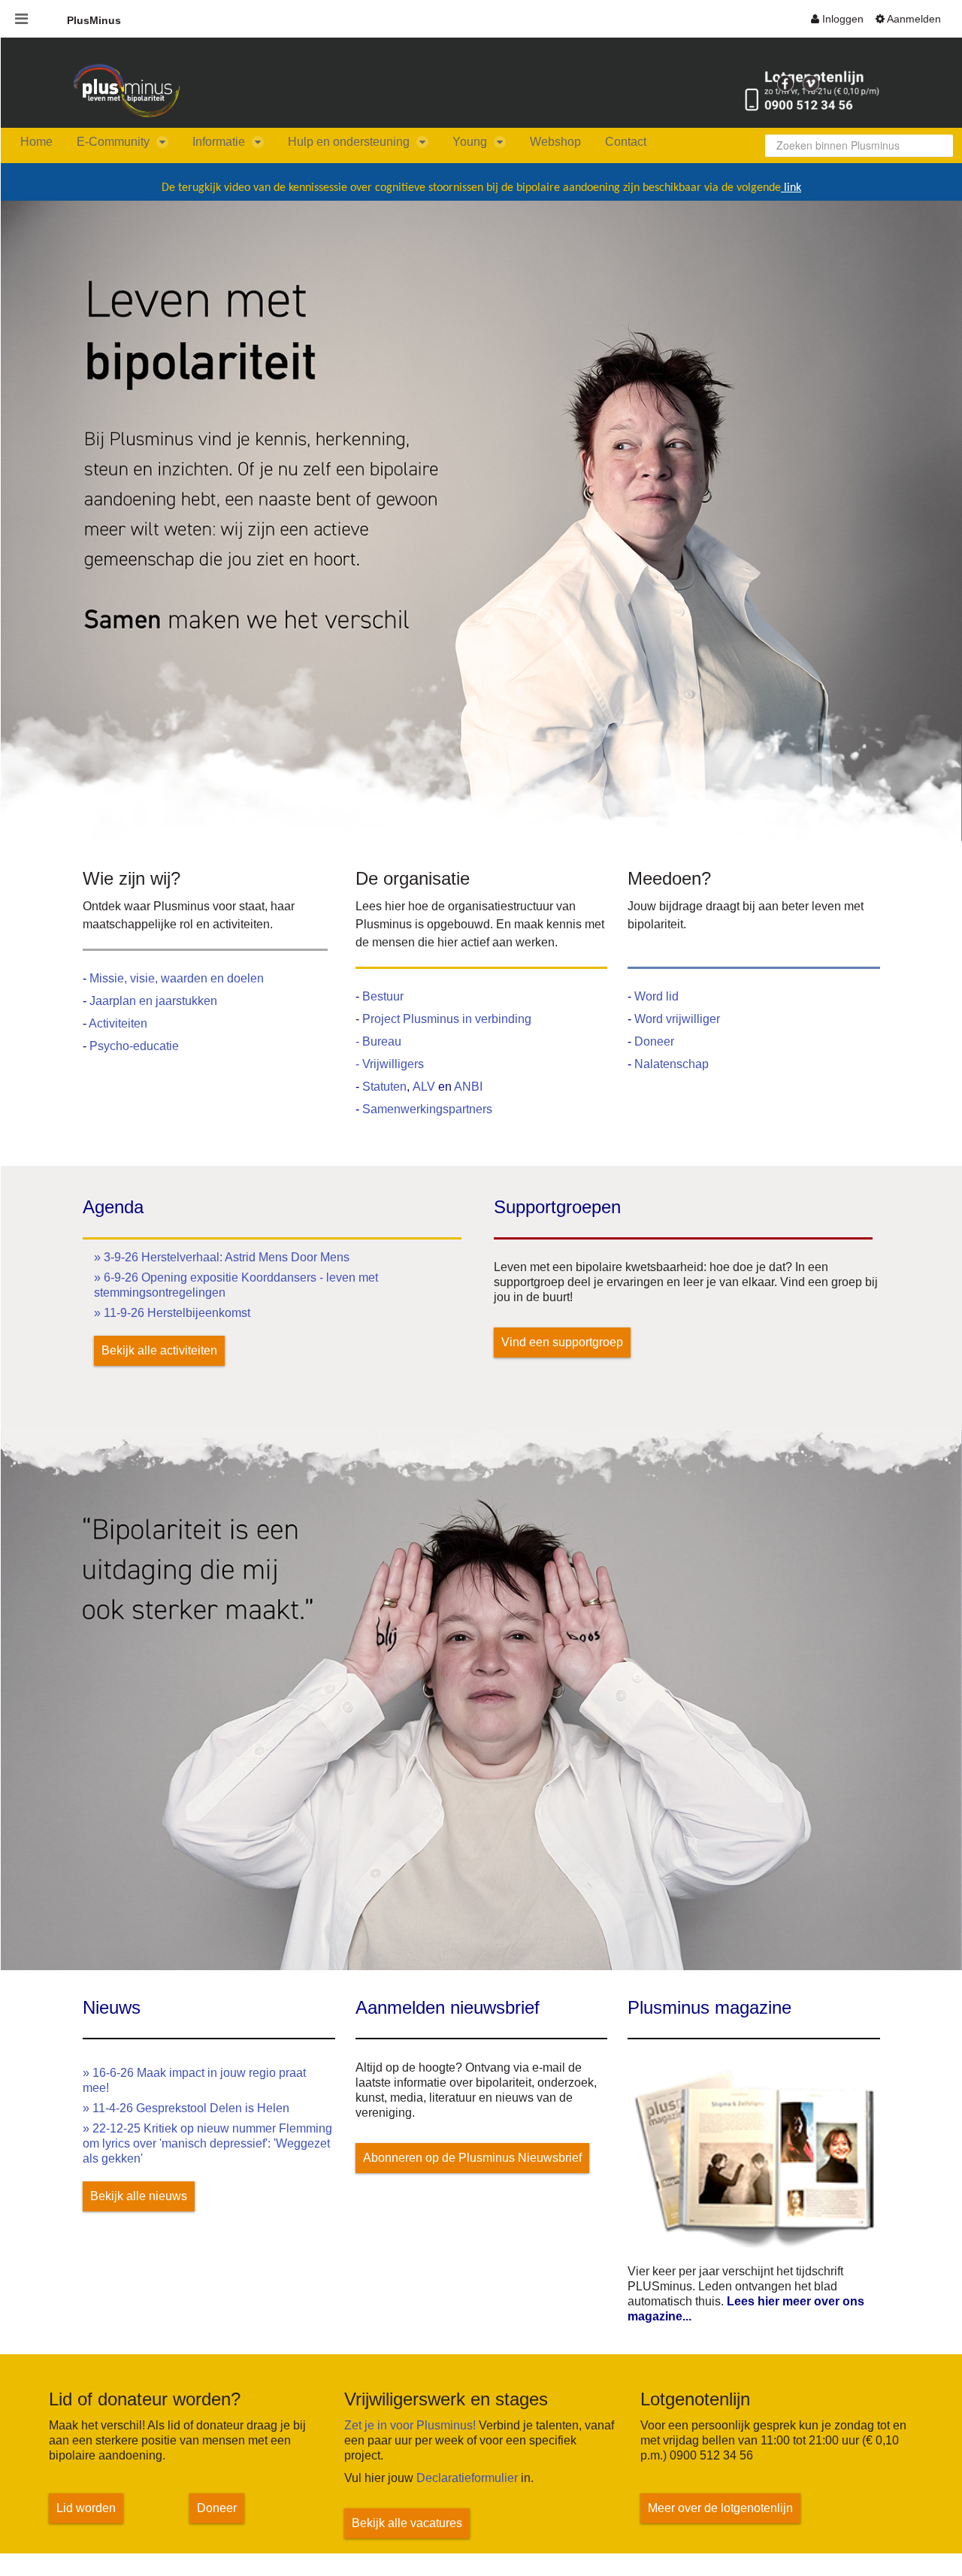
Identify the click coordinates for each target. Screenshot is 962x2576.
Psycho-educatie (134, 1046)
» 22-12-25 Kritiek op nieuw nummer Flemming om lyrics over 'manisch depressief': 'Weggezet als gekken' (207, 2143)
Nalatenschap (672, 1064)
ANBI (468, 1087)
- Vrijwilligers (390, 1064)
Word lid (656, 996)
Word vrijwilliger (677, 1019)
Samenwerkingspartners (427, 1109)
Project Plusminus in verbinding (447, 1019)
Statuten (384, 1087)
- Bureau (378, 1041)
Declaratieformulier (467, 2478)
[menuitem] (837, 19)
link (791, 188)
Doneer (654, 1041)
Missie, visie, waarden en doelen (177, 978)
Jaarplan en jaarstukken (153, 1001)
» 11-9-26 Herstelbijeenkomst (172, 1313)
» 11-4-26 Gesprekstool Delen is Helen (186, 2108)
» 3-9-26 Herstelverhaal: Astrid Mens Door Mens (222, 1257)
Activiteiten (118, 1023)
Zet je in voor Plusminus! (410, 2425)
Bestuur (383, 996)
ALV (425, 1087)
